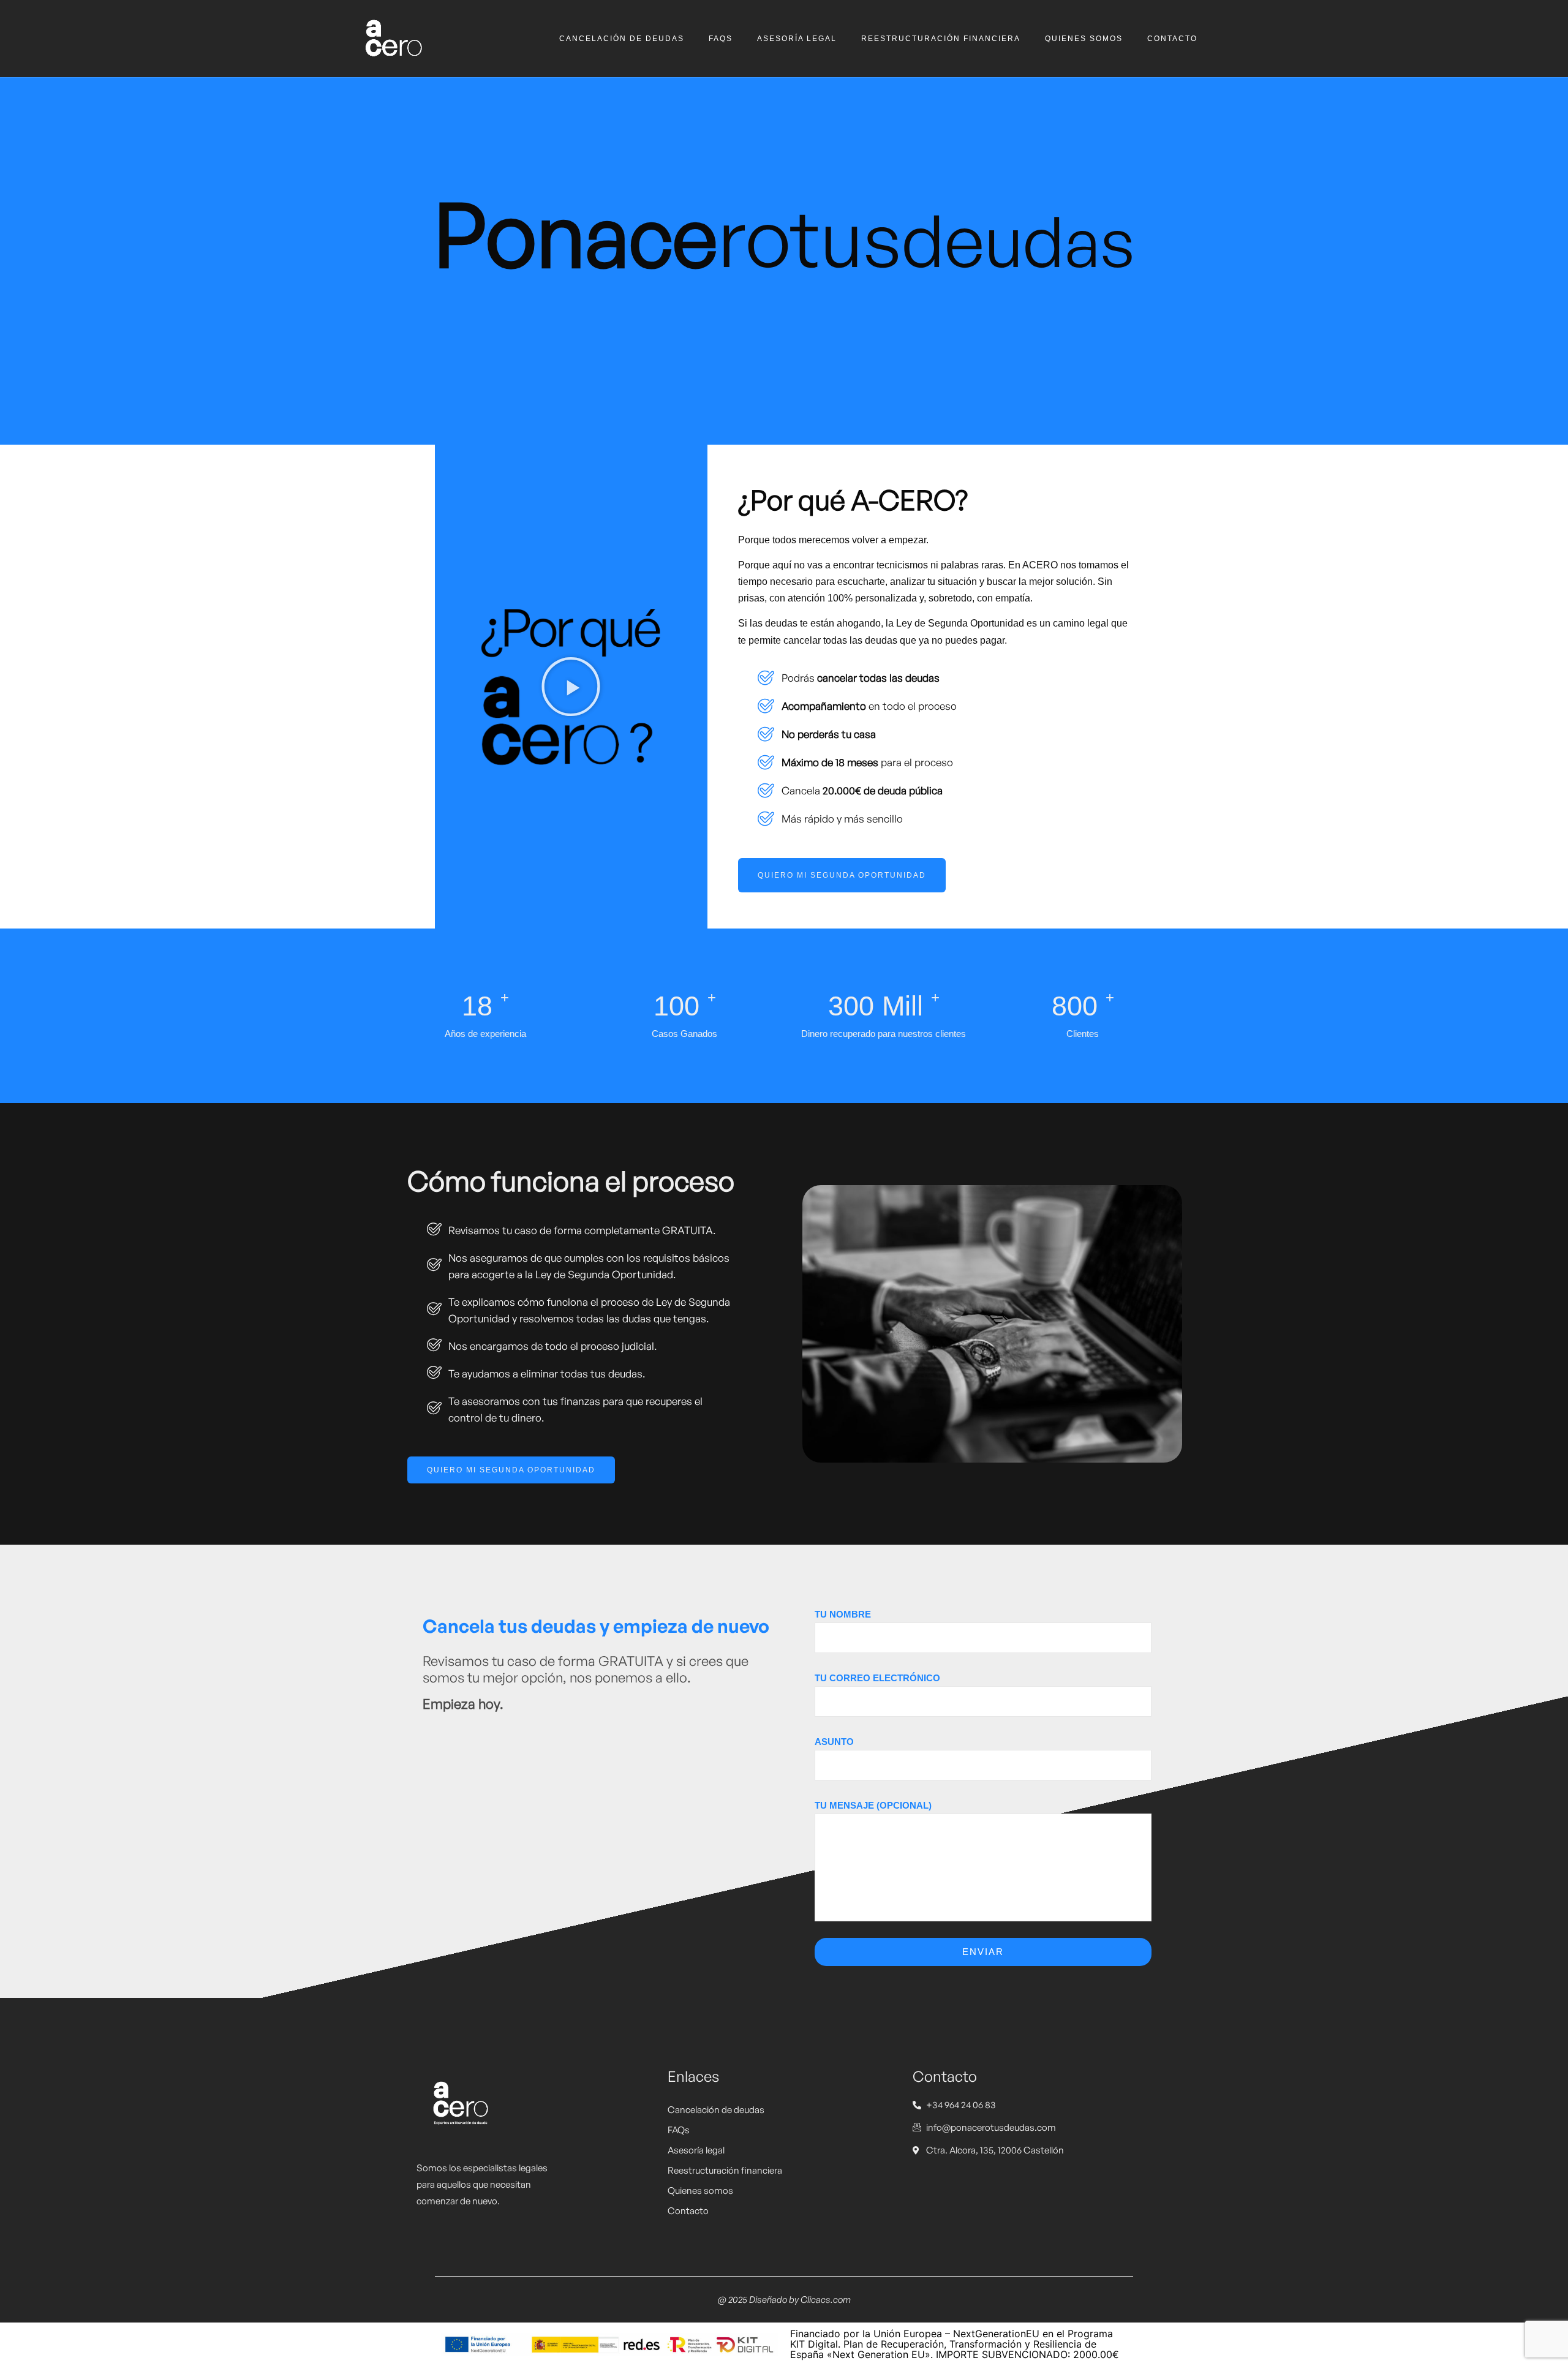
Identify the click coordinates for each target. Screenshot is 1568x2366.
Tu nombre (843, 1614)
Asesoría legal (797, 39)
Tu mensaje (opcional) (873, 1805)
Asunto (834, 1742)
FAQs (721, 39)
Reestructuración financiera (941, 39)
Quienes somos (1084, 39)
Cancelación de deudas (622, 39)
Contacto (1172, 39)
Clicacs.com (826, 2300)
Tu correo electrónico (877, 1678)
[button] (571, 687)
